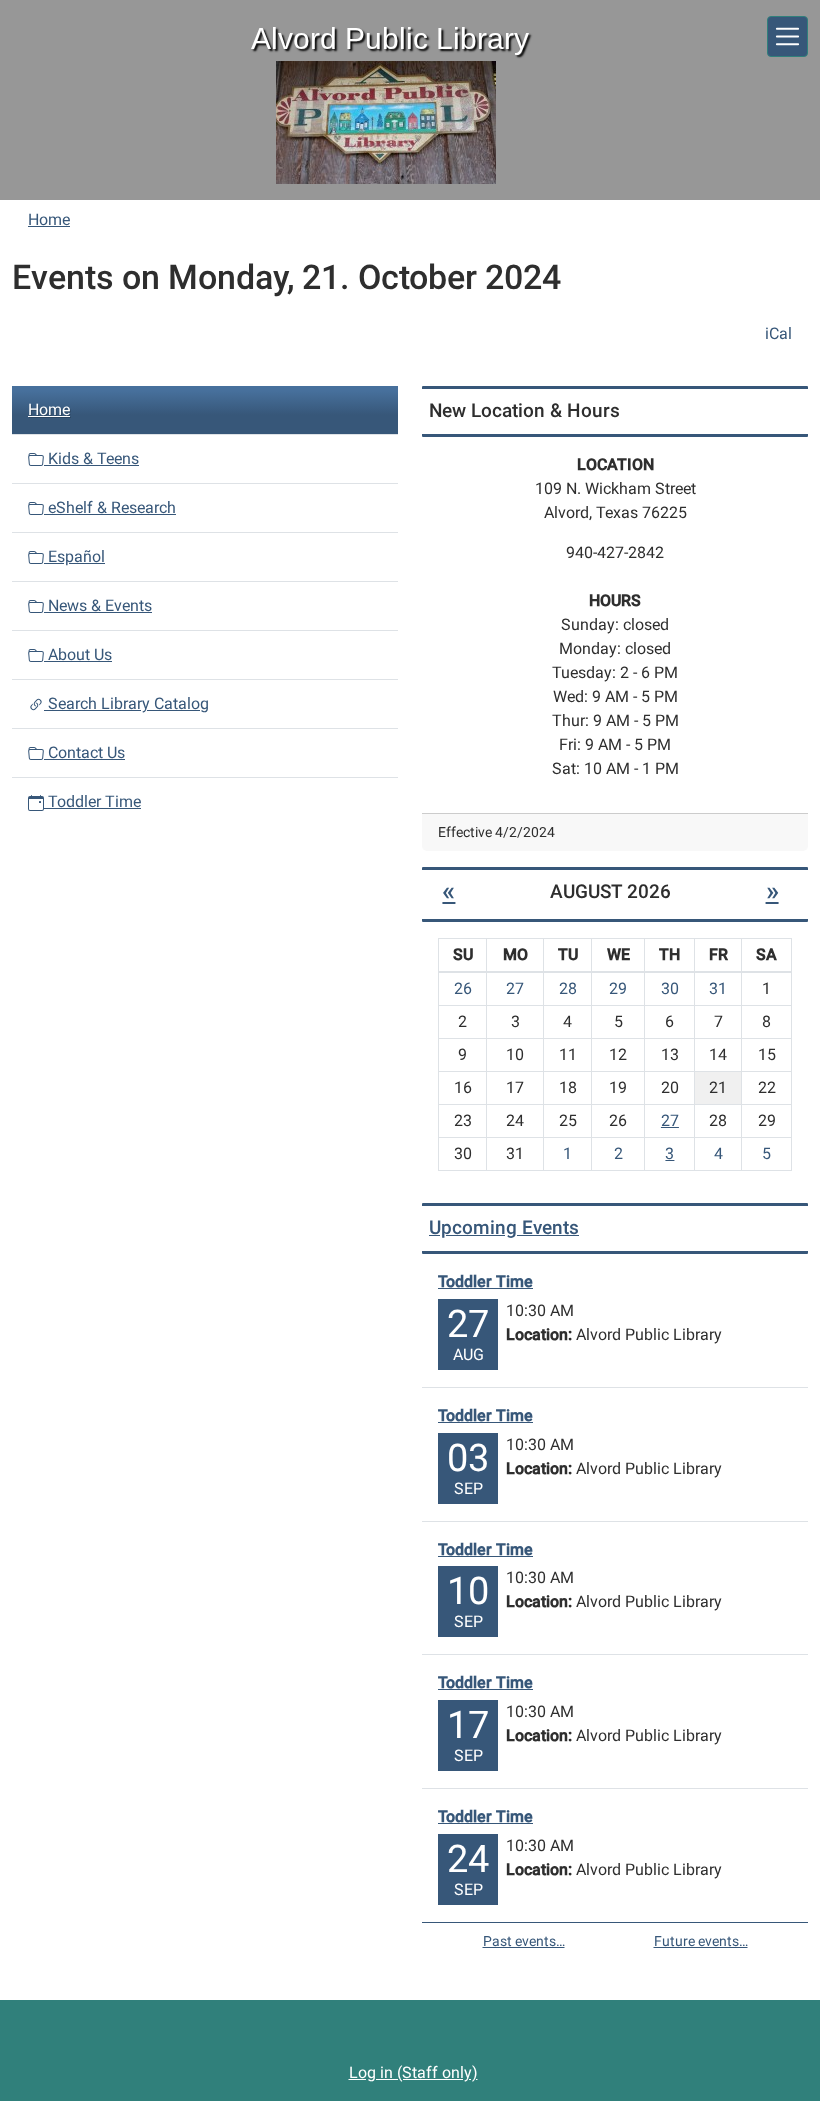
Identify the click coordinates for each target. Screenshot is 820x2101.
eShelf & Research (110, 507)
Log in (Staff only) (413, 2072)
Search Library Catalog (126, 703)
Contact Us (84, 752)
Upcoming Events (504, 1227)
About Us (78, 654)
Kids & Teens (91, 458)
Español (74, 556)
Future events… (701, 1941)
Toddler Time (92, 801)
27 (670, 1120)
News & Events (98, 605)
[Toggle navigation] (787, 36)
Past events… (524, 1941)
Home (49, 219)
